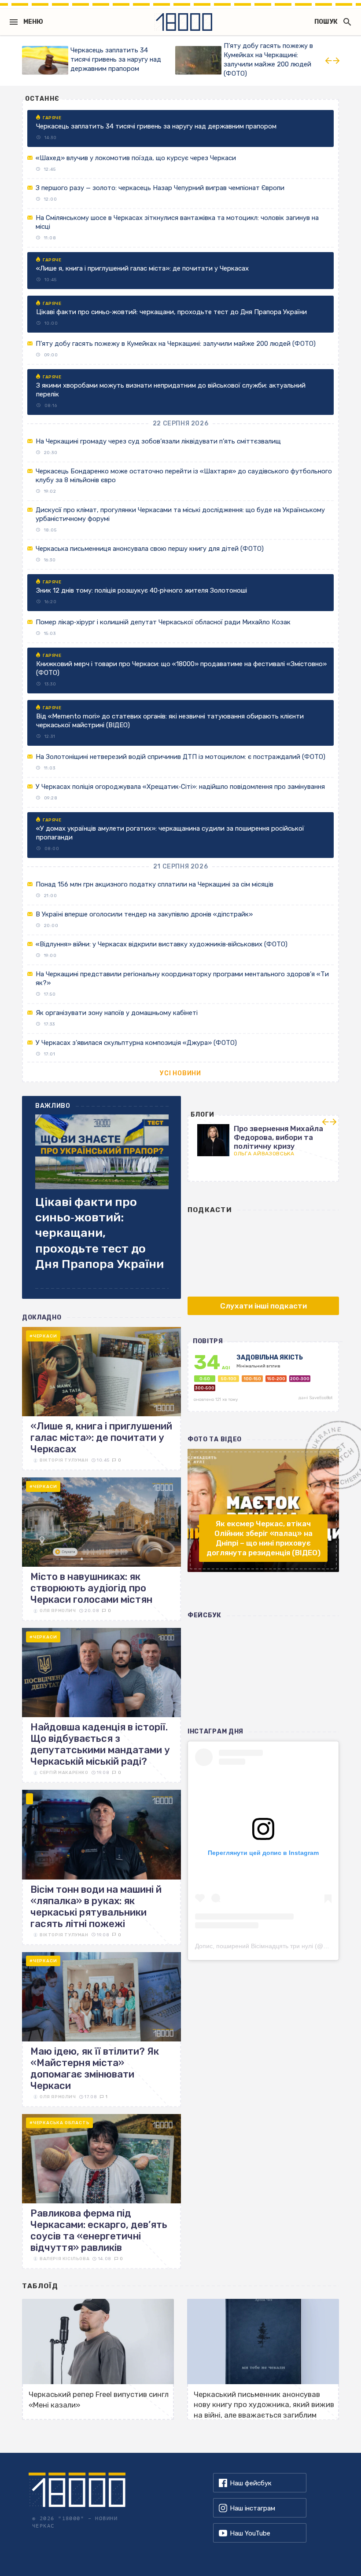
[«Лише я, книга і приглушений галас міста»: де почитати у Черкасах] (101, 1399)
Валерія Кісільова (64, 2259)
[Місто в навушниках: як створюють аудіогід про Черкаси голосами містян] (101, 1549)
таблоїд (40, 2286)
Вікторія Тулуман (64, 1460)
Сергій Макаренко (64, 1773)
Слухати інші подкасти (263, 1306)
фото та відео (215, 1439)
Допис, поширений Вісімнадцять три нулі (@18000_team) (278, 1946)
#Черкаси (43, 1336)
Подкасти (210, 1210)
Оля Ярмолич (58, 1611)
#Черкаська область (59, 2123)
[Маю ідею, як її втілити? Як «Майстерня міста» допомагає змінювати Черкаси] (101, 2030)
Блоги (203, 1115)
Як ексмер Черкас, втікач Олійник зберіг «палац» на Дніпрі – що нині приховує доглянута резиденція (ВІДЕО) (263, 1538)
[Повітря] (263, 1381)
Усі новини (180, 1073)
